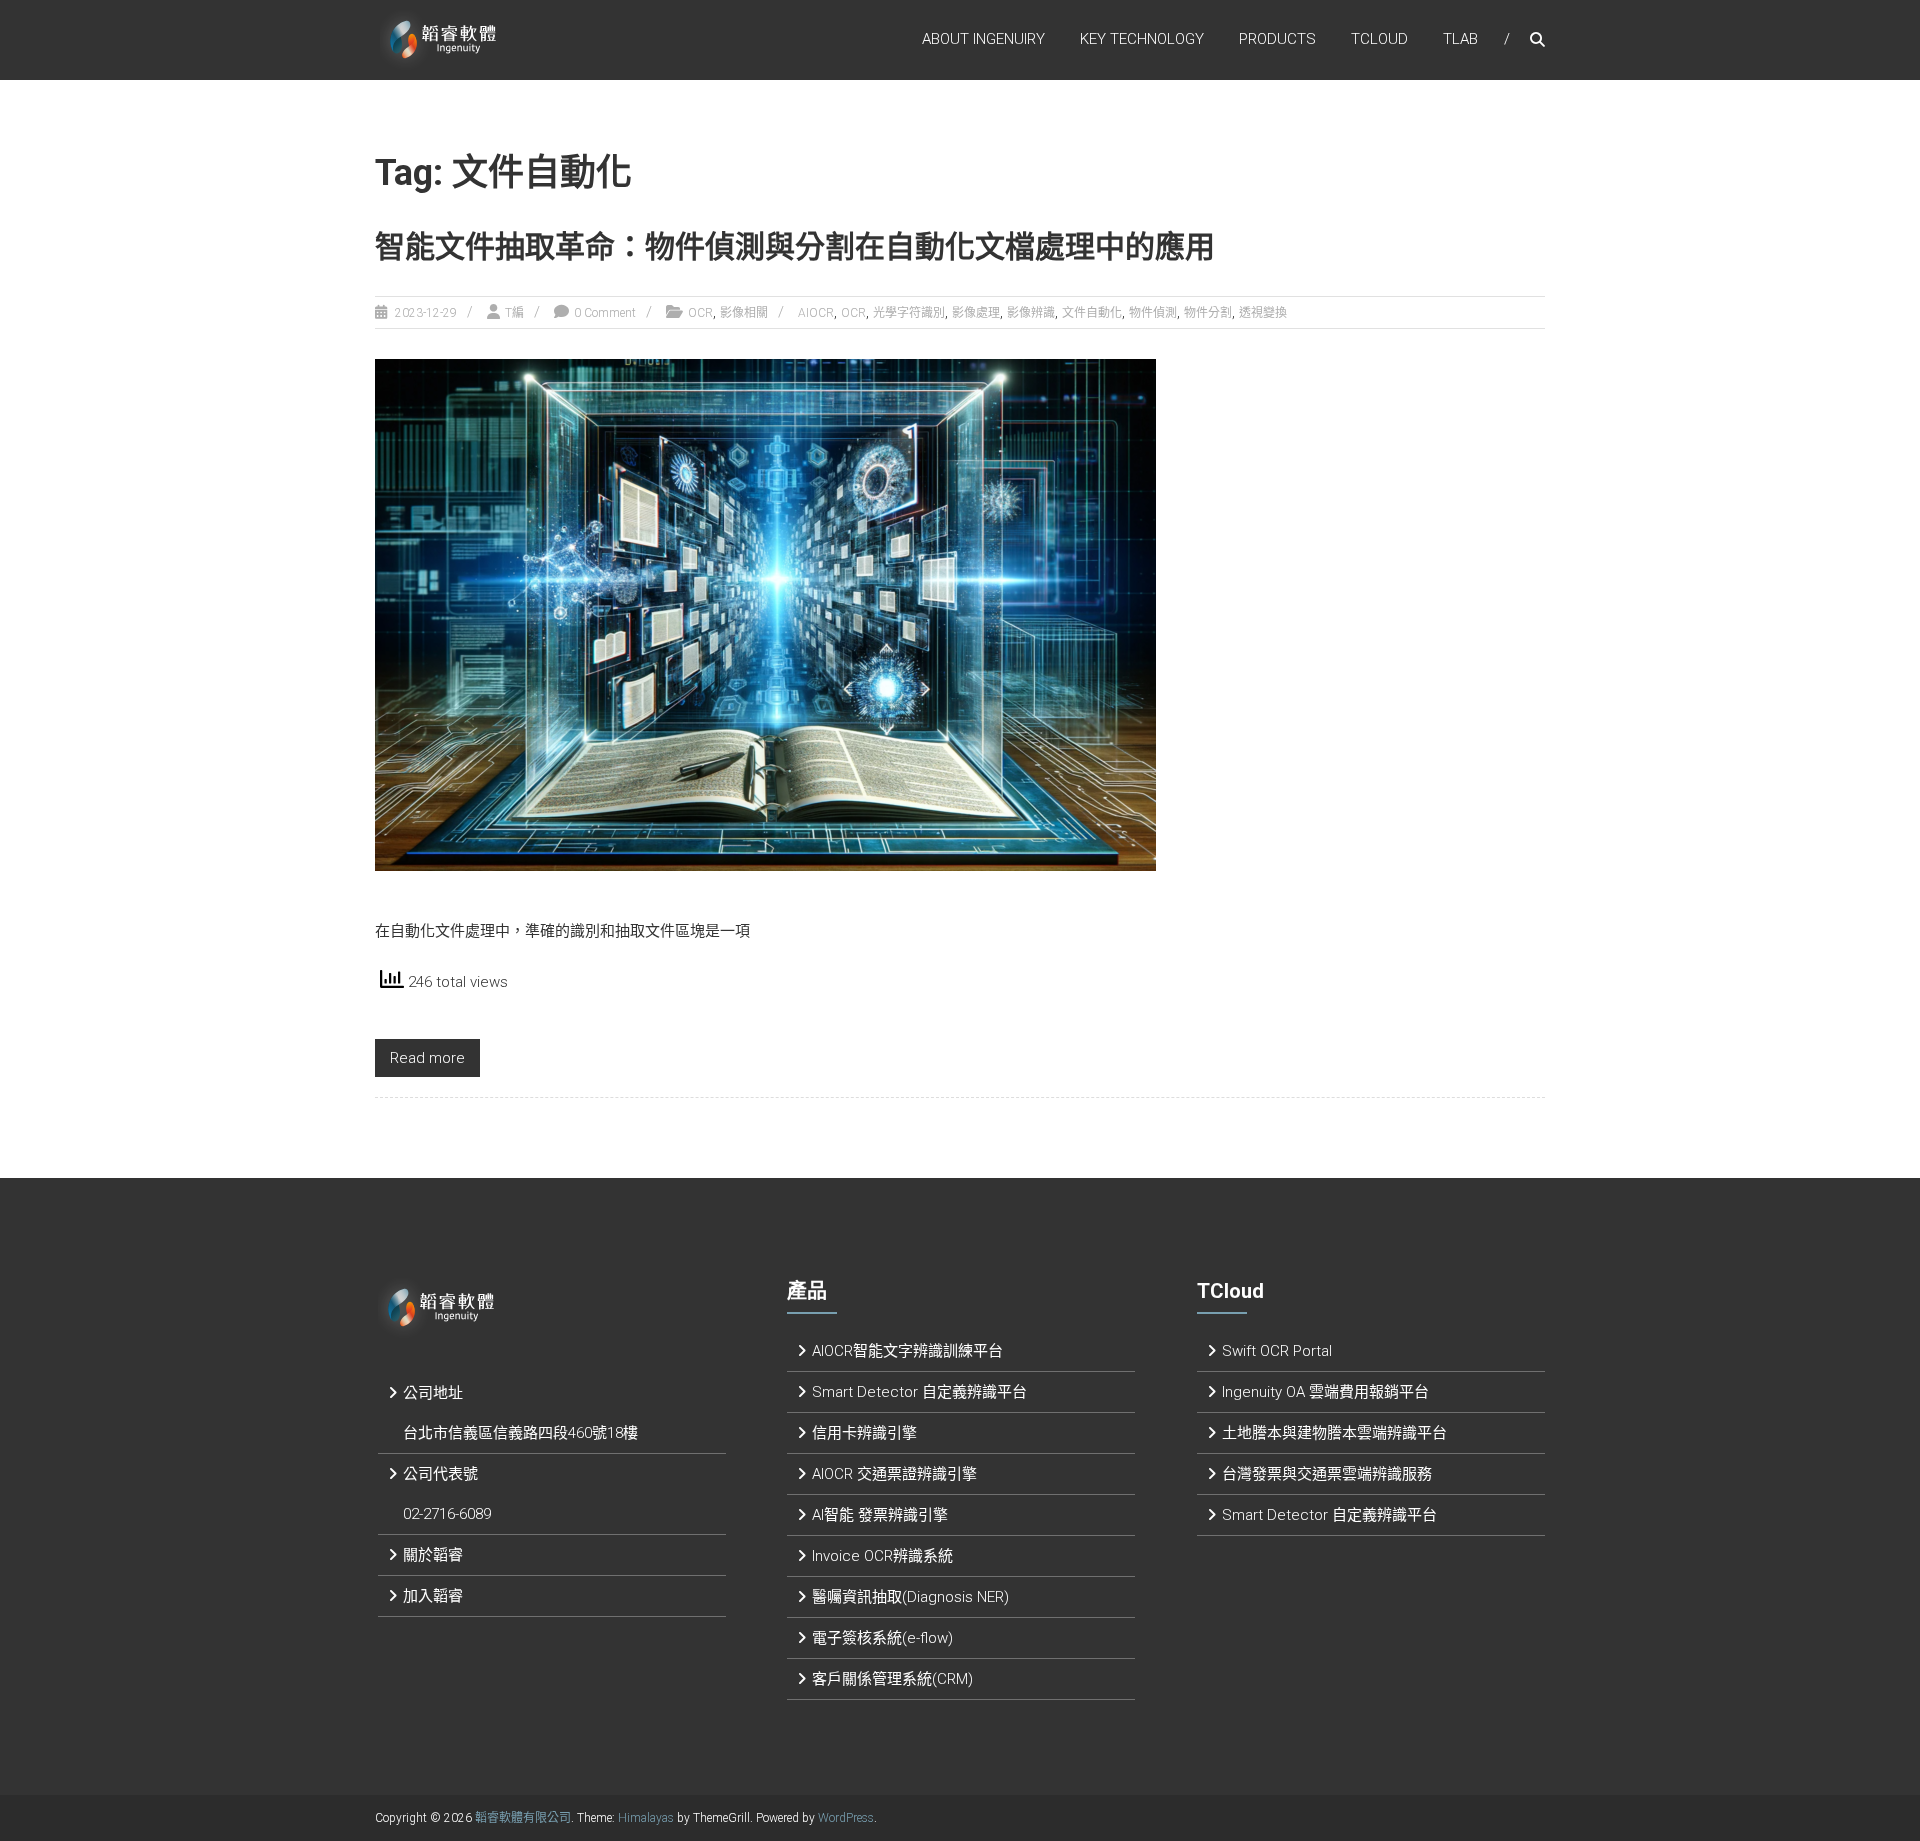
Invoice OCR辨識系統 (882, 1556)
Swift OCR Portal (1277, 1351)
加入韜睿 (433, 1596)
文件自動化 (1092, 313)
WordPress (846, 1818)
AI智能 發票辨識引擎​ (880, 1515)
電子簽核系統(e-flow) (882, 1638)
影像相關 (744, 313)
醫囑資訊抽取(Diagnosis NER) (910, 1597)
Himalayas (646, 1818)
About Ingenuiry (983, 39)
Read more (427, 1058)
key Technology (1142, 39)
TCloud (1379, 39)
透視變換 (1263, 313)
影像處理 (976, 313)
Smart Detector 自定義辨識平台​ (919, 1392)
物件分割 (1208, 313)
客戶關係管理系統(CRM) (892, 1679)
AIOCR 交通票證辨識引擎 (894, 1474)
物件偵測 (1153, 313)
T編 (514, 313)
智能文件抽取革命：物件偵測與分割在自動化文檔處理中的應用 (795, 246)
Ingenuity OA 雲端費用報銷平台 (1325, 1392)
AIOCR (816, 313)
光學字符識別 (909, 313)
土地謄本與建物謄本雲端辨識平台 (1334, 1433)
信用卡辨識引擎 (864, 1433)
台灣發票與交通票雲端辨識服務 (1327, 1474)
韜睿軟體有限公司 (523, 1818)
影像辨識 (1031, 313)
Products (1277, 39)
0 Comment (605, 313)
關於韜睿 (433, 1555)
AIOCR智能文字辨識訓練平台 (907, 1351)
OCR (700, 313)
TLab (1460, 39)
